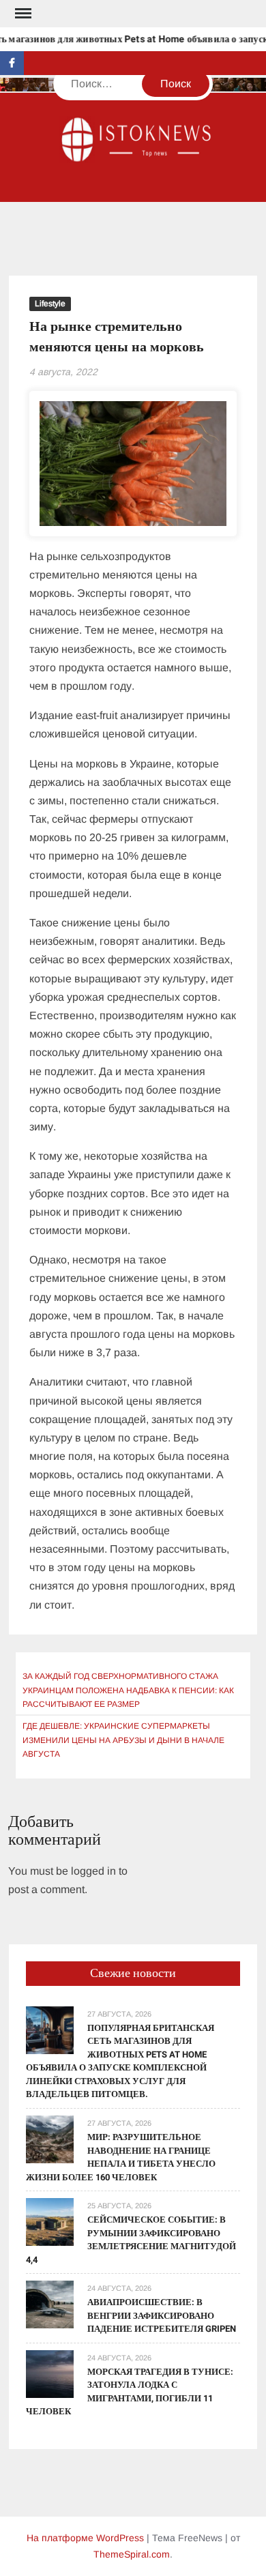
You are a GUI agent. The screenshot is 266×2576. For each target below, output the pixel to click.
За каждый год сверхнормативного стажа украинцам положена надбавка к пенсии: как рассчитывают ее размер (128, 1690)
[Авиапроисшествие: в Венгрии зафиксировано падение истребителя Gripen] (50, 2303)
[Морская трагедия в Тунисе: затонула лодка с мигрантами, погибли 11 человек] (50, 2373)
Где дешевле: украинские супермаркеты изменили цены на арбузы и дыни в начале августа (123, 1740)
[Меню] (22, 14)
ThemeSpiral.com (132, 2554)
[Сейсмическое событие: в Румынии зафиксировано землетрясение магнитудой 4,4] (50, 2221)
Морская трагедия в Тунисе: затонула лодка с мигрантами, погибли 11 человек (130, 2392)
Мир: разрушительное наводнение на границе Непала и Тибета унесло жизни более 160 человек (121, 2157)
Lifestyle (50, 304)
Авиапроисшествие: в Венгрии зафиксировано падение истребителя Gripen (162, 2315)
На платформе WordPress (85, 2538)
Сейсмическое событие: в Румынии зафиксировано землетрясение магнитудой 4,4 (131, 2240)
